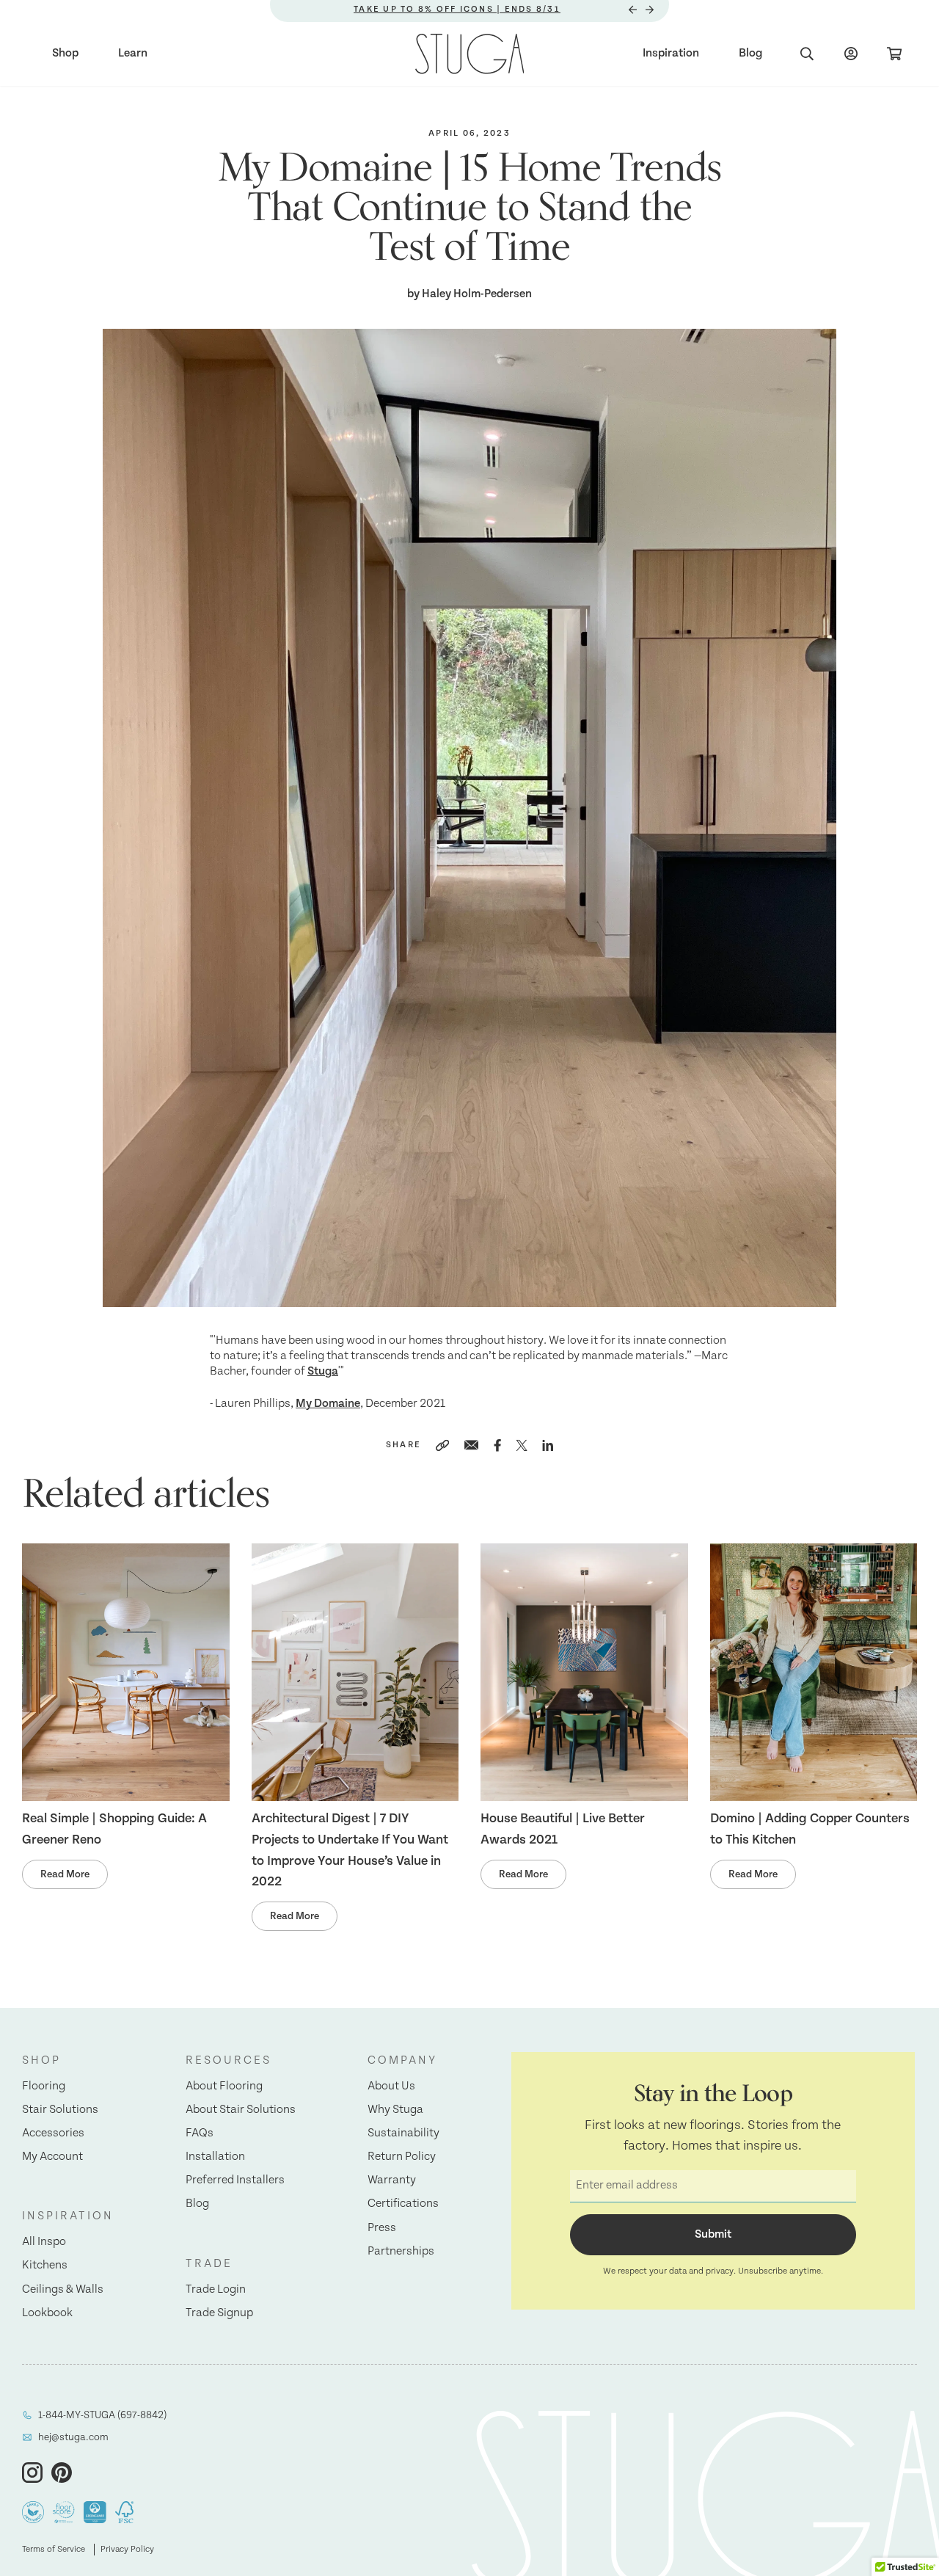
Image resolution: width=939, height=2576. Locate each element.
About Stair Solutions (241, 2110)
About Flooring (224, 2086)
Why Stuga (395, 2110)
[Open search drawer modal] (807, 54)
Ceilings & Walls (63, 2289)
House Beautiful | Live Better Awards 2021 (563, 1829)
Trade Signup (219, 2313)
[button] (68, 2061)
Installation (215, 2157)
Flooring (44, 2086)
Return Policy (402, 2157)
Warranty (392, 2180)
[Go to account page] (851, 54)
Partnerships (401, 2251)
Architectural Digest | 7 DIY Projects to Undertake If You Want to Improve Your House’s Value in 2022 (350, 1850)
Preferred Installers (235, 2180)
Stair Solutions (60, 2110)
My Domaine (328, 1404)
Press (382, 2228)
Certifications (403, 2204)
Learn (133, 53)
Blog (750, 53)
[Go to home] (470, 54)
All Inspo (44, 2242)
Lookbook (47, 2313)
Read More (65, 1874)
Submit (713, 2234)
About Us (391, 2086)
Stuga (323, 1371)
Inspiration (671, 53)
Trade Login (216, 2289)
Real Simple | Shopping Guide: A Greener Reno (114, 1829)
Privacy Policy (127, 2549)
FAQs (200, 2133)
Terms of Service (54, 2549)
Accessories (53, 2133)
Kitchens (45, 2265)
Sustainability (403, 2133)
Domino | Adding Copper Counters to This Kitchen (810, 1829)
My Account (52, 2157)
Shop (65, 53)
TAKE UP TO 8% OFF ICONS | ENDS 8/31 (457, 9)
